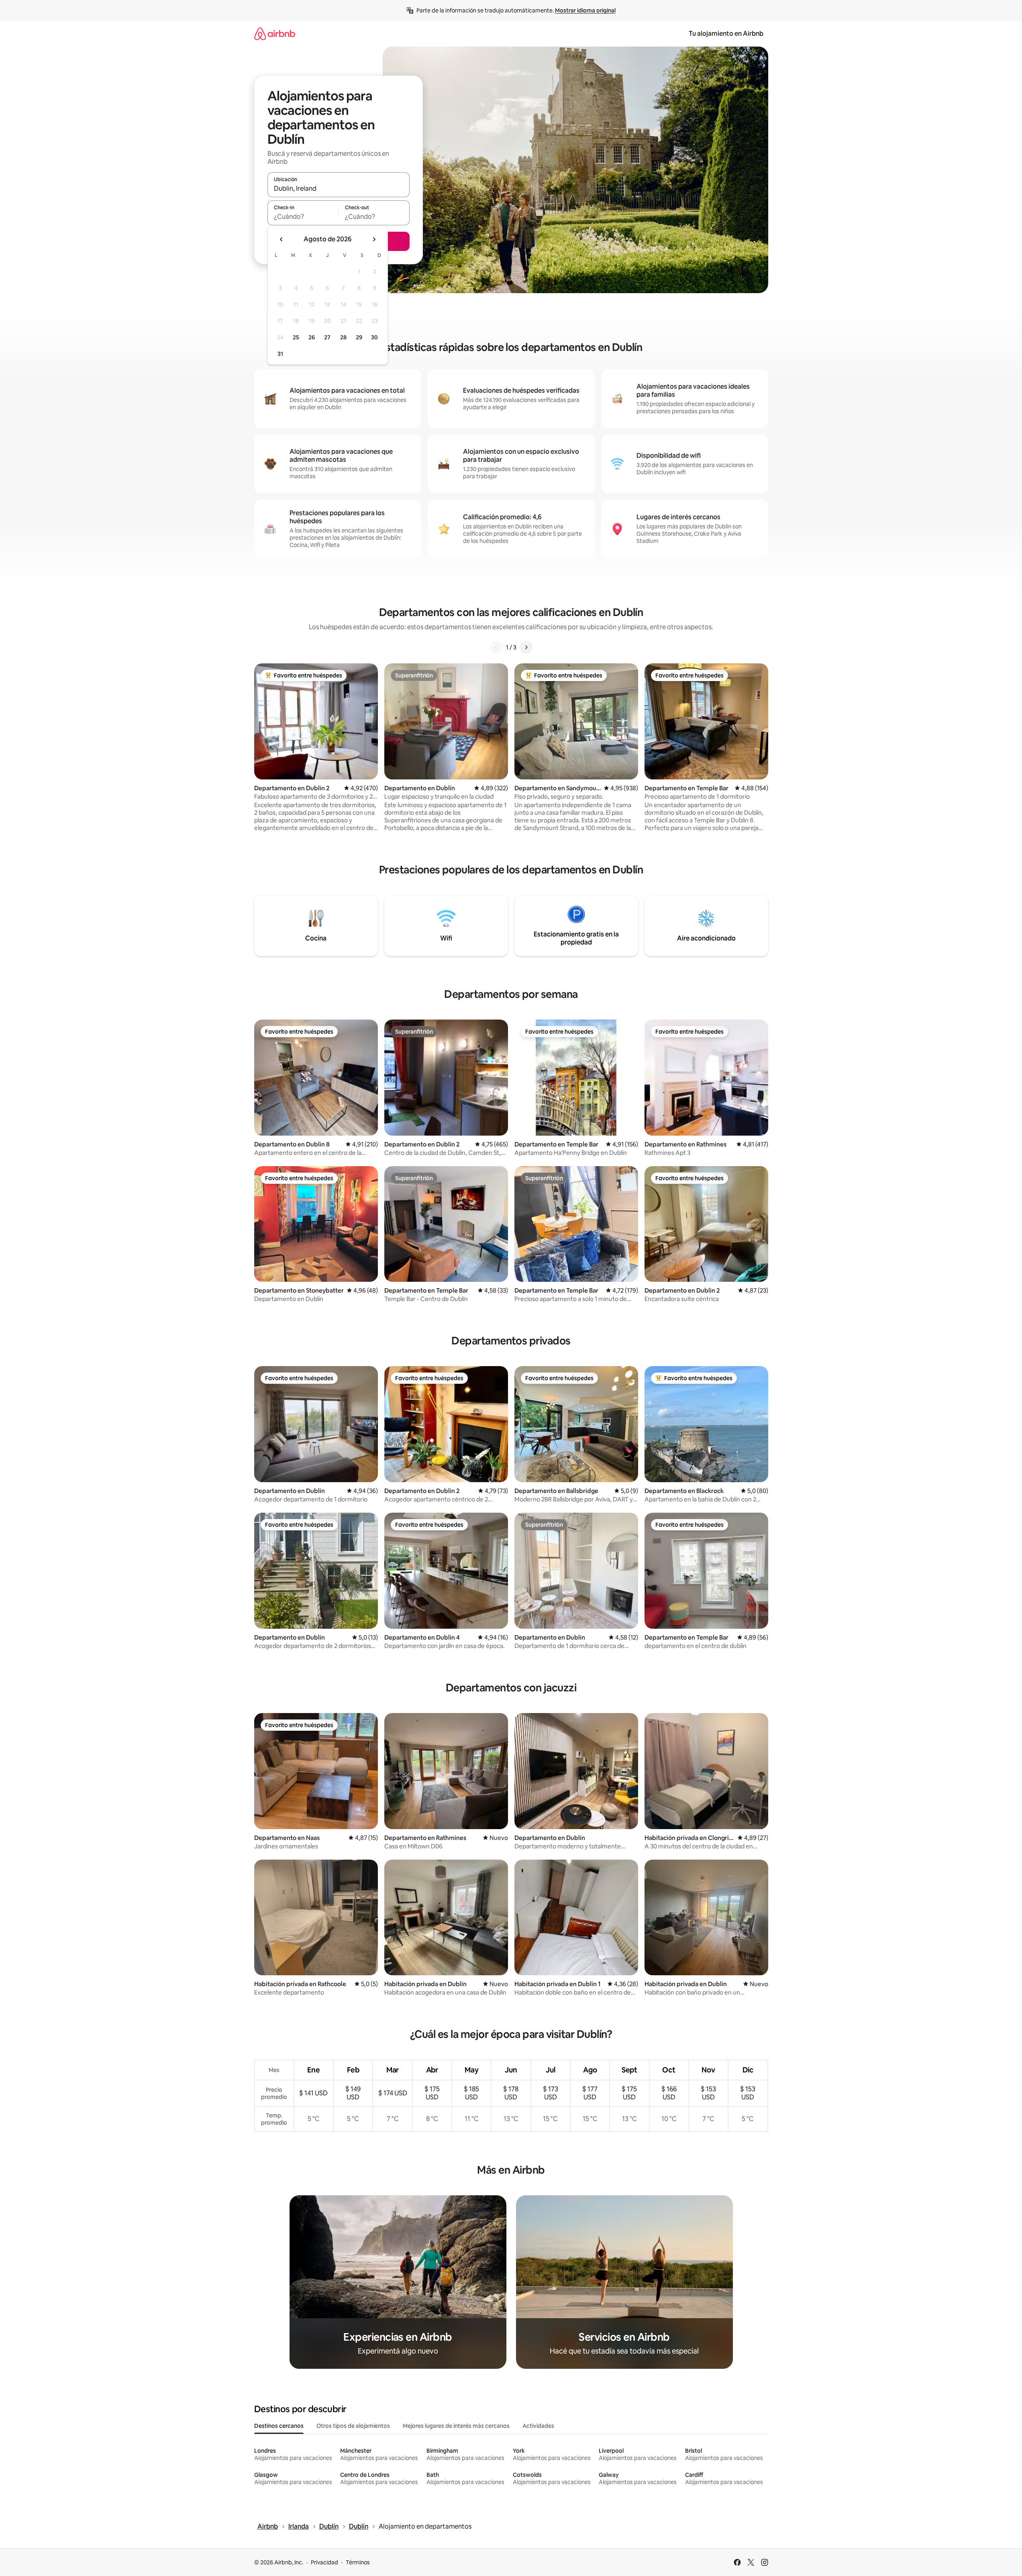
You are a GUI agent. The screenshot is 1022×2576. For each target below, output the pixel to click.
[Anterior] (496, 647)
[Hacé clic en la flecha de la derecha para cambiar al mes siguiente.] (374, 239)
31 (280, 354)
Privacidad (324, 2562)
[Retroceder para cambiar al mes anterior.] (282, 239)
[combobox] (339, 188)
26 (312, 337)
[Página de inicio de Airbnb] (275, 34)
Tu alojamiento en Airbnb (726, 34)
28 (343, 337)
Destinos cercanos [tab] (279, 2426)
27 (327, 337)
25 (296, 337)
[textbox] (303, 216)
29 (359, 337)
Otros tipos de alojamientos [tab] (353, 2426)
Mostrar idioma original (585, 10)
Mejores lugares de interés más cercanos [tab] (456, 2426)
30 (374, 337)
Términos (358, 2562)
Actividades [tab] (538, 2426)
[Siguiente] (526, 647)
